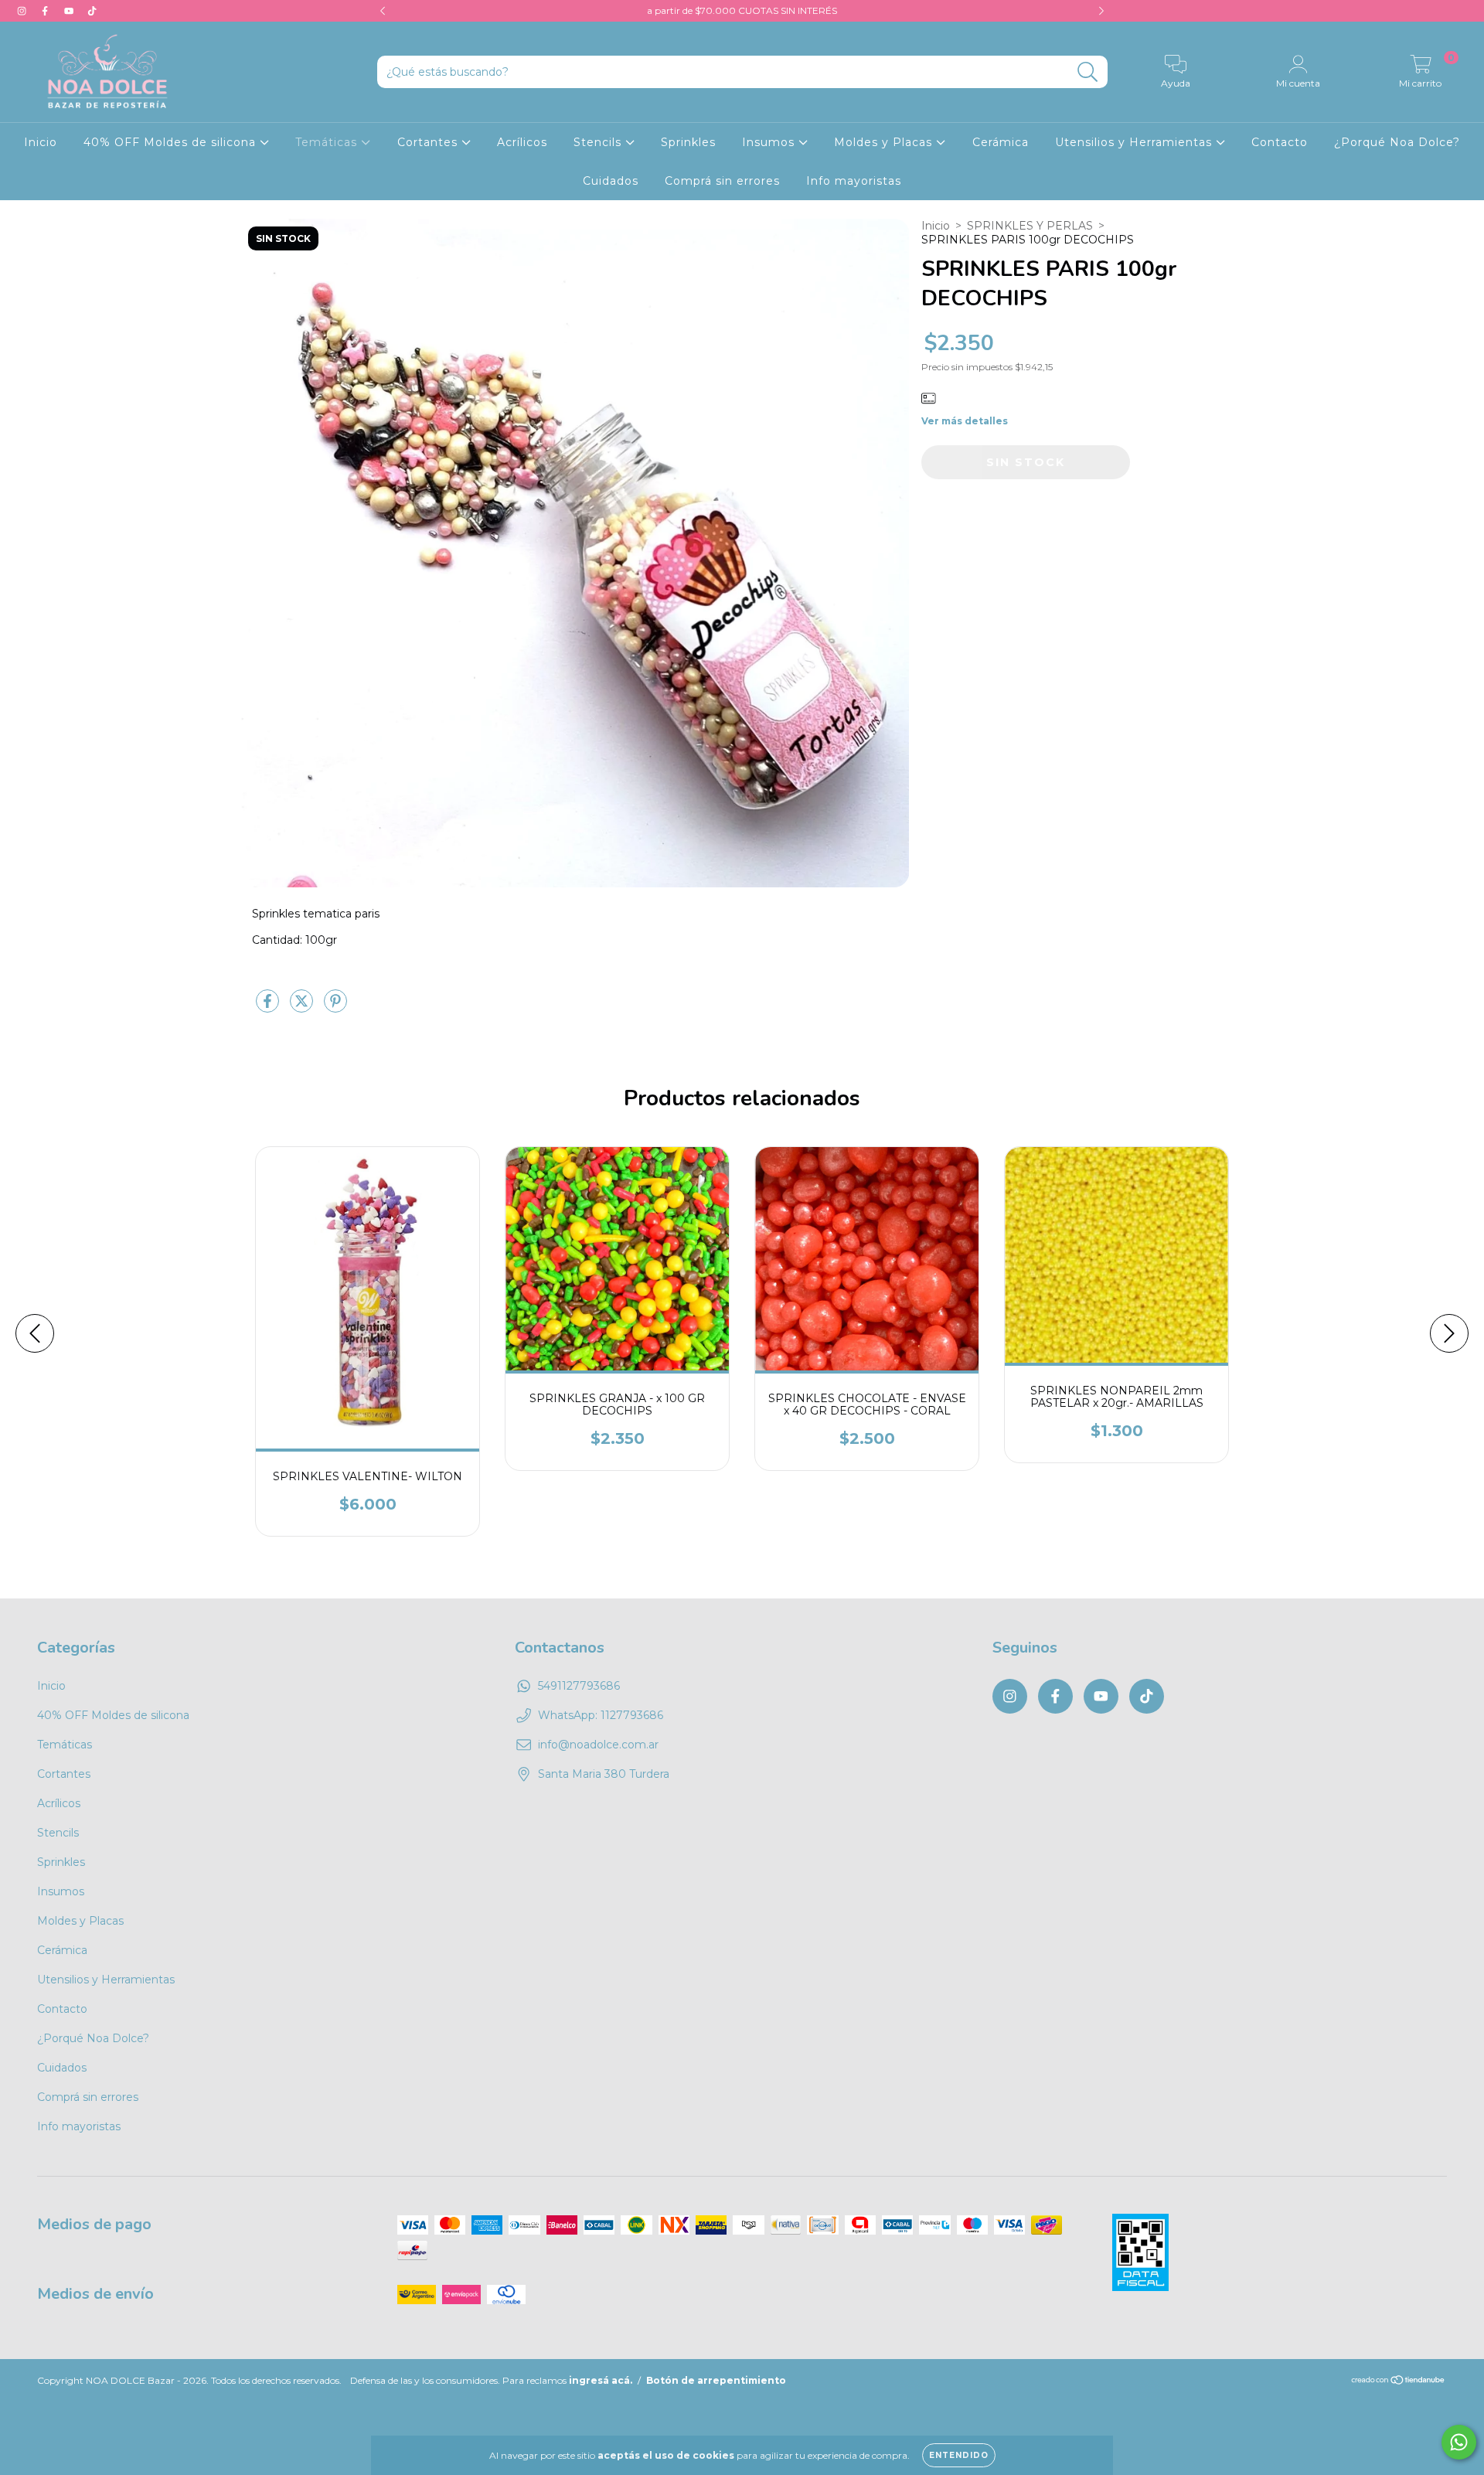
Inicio (41, 142)
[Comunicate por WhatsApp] (1459, 2442)
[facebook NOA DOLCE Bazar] (46, 11)
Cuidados (611, 181)
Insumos (770, 142)
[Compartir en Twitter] (303, 1007)
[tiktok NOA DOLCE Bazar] (92, 11)
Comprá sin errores (722, 181)
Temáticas (328, 142)
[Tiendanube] (1399, 2382)
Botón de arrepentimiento (716, 2380)
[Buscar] (1088, 72)
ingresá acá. (601, 2380)
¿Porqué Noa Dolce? (1397, 142)
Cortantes (429, 142)
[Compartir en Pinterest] (335, 1007)
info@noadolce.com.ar (598, 1745)
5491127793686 (579, 1686)
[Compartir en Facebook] (269, 1007)
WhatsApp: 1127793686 (601, 1715)
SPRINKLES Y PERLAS (1030, 226)
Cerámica (1001, 142)
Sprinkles (688, 142)
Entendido (959, 2455)
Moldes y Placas (885, 142)
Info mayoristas (854, 181)
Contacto (1280, 142)
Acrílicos (522, 142)
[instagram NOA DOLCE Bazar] (23, 11)
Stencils (599, 142)
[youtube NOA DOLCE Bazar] (70, 11)
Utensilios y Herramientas (1135, 142)
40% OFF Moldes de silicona (172, 142)
